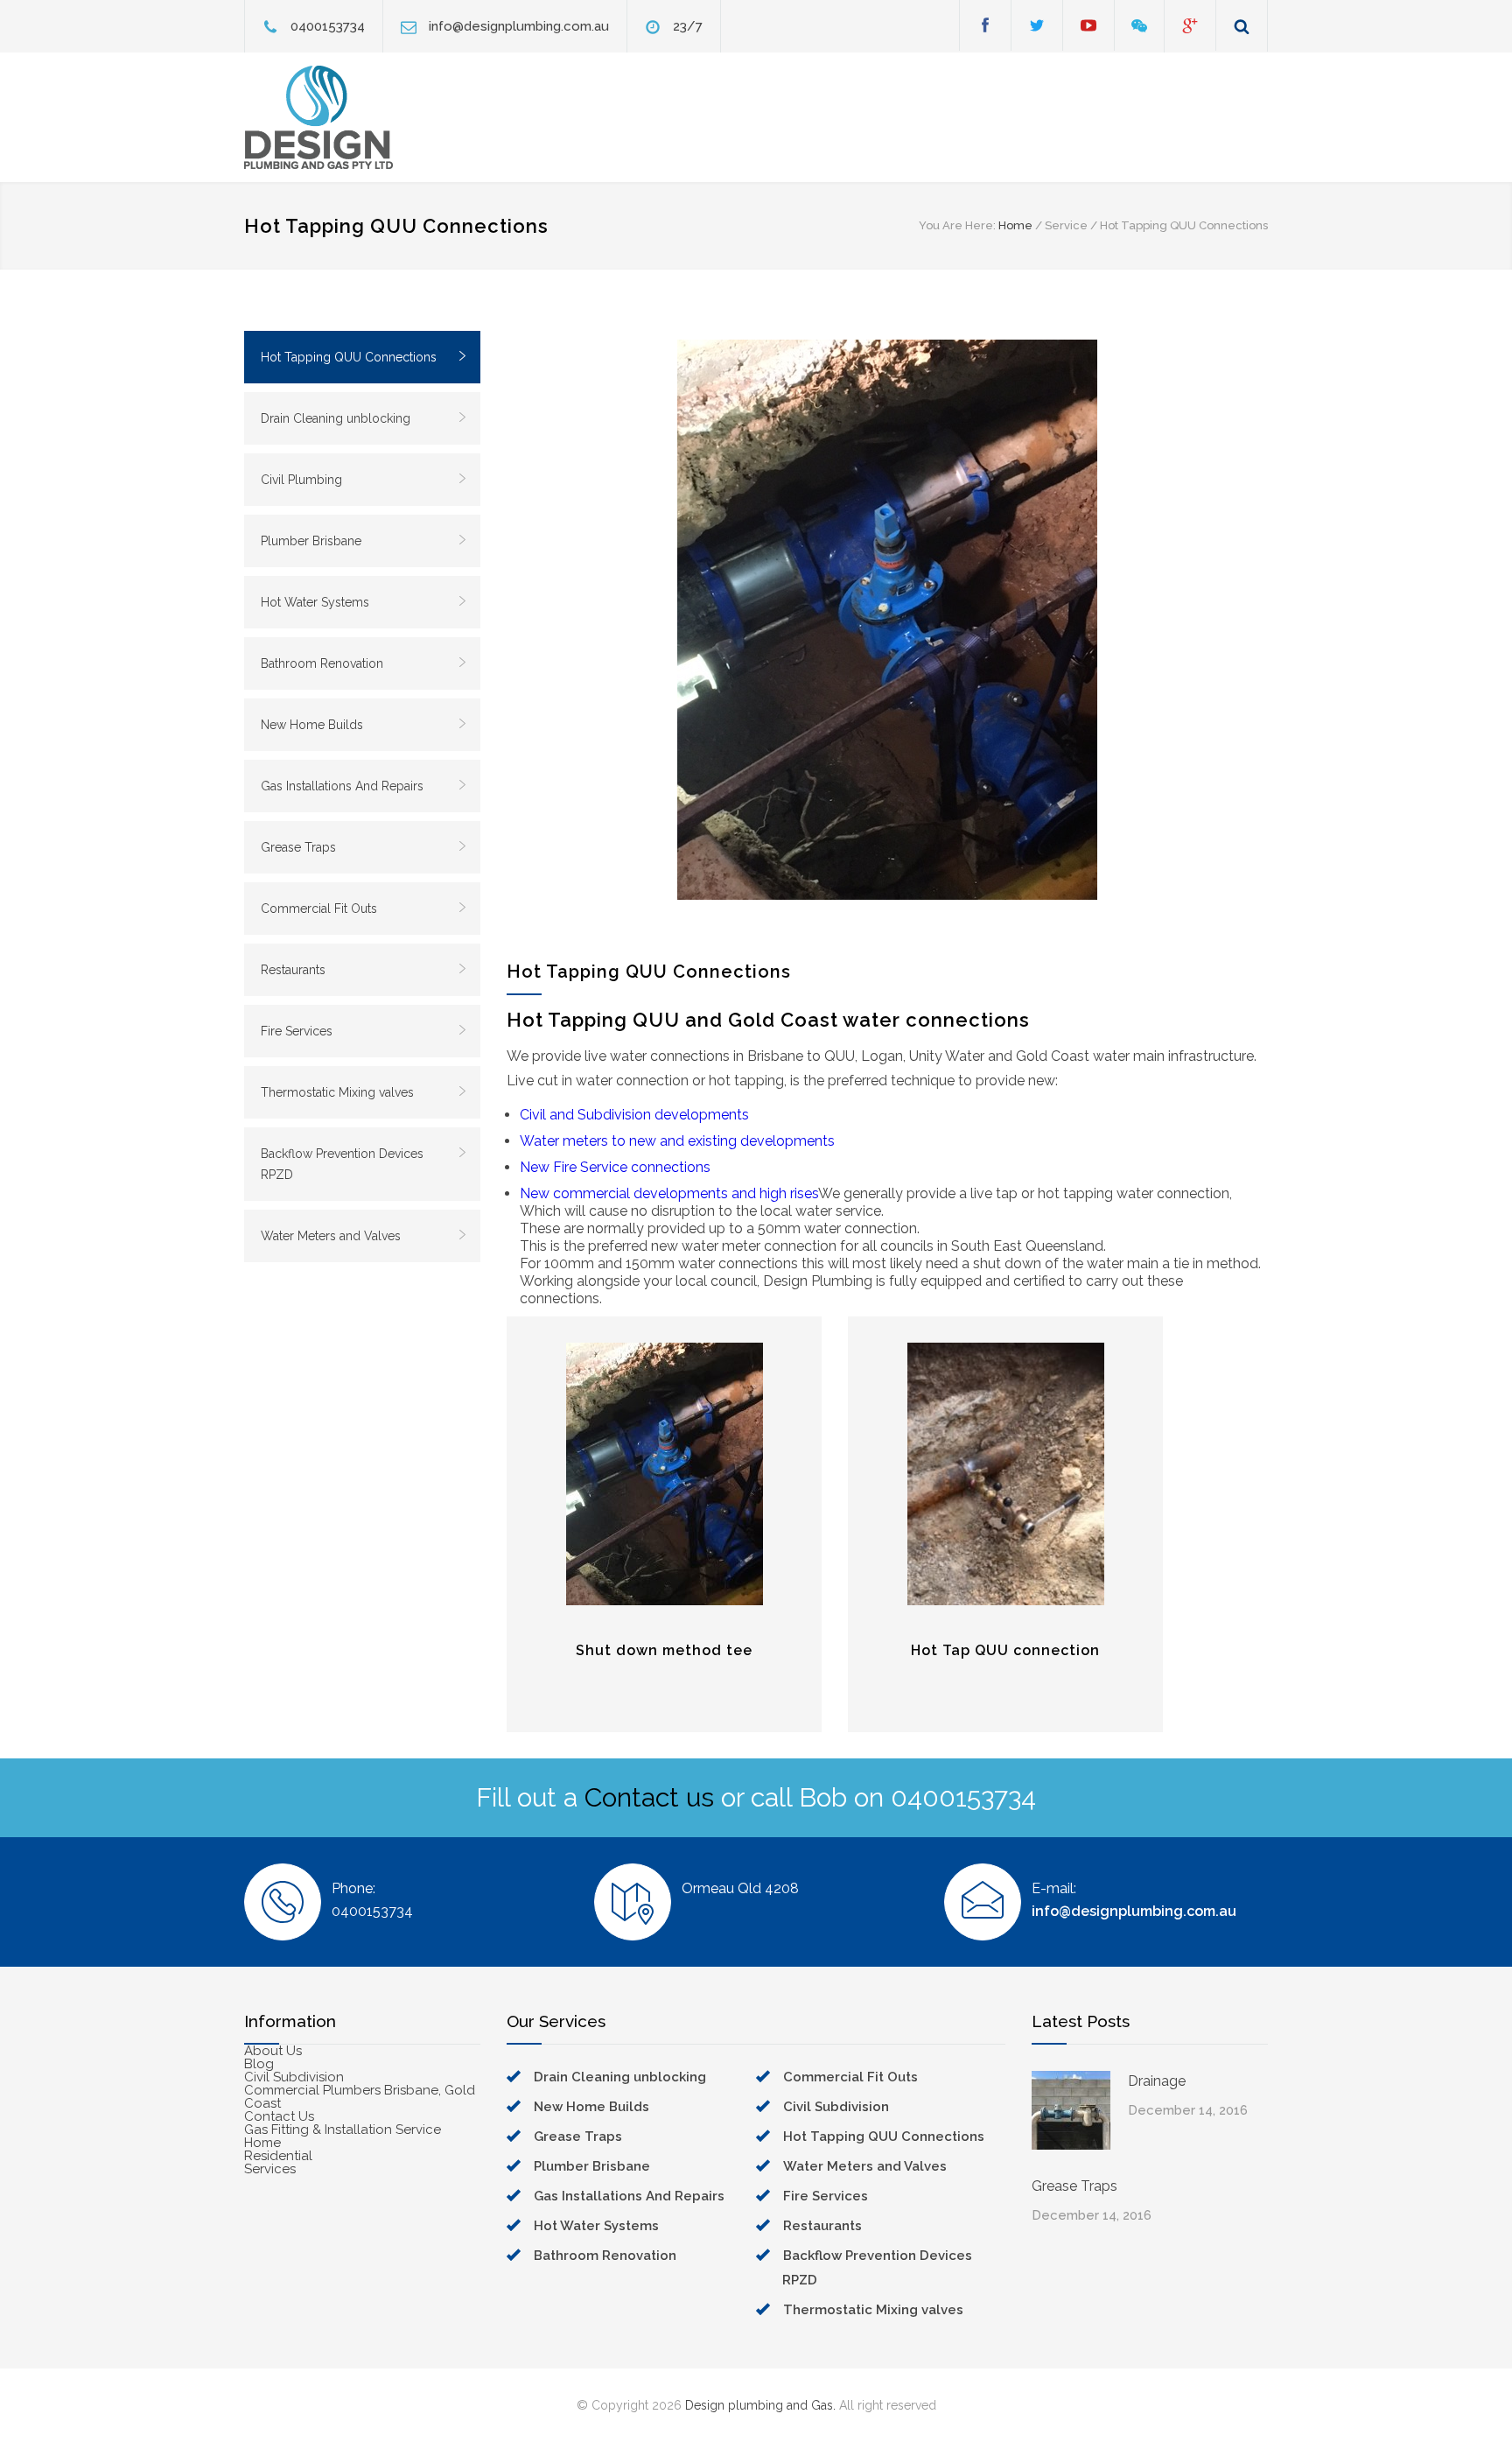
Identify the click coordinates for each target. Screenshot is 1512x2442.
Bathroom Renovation (322, 663)
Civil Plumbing (301, 480)
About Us (273, 2051)
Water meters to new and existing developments (677, 1141)
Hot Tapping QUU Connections (349, 357)
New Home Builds (312, 725)
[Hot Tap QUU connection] (1005, 1474)
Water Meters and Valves (331, 1236)
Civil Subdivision (294, 2077)
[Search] (1242, 26)
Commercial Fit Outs (319, 909)
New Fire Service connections (615, 1167)
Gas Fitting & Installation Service (343, 2130)
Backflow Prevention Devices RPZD (342, 1164)
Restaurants (293, 970)
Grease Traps (298, 847)
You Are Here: (957, 225)
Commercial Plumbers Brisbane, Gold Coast (360, 2097)
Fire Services (297, 1031)
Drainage (1157, 2081)
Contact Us (279, 2116)
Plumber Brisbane (311, 541)
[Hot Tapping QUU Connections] (887, 620)
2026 (667, 2405)
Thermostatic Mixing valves (337, 1092)
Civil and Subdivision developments (634, 1115)
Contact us (649, 1797)
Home (1015, 225)
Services (270, 2169)
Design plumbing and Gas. (760, 2405)
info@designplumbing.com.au (519, 26)
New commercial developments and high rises (669, 1193)
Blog (259, 2064)
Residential (278, 2156)
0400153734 (328, 26)
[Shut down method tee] (664, 1474)
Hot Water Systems (315, 602)
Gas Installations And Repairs (342, 786)
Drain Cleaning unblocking (336, 418)
